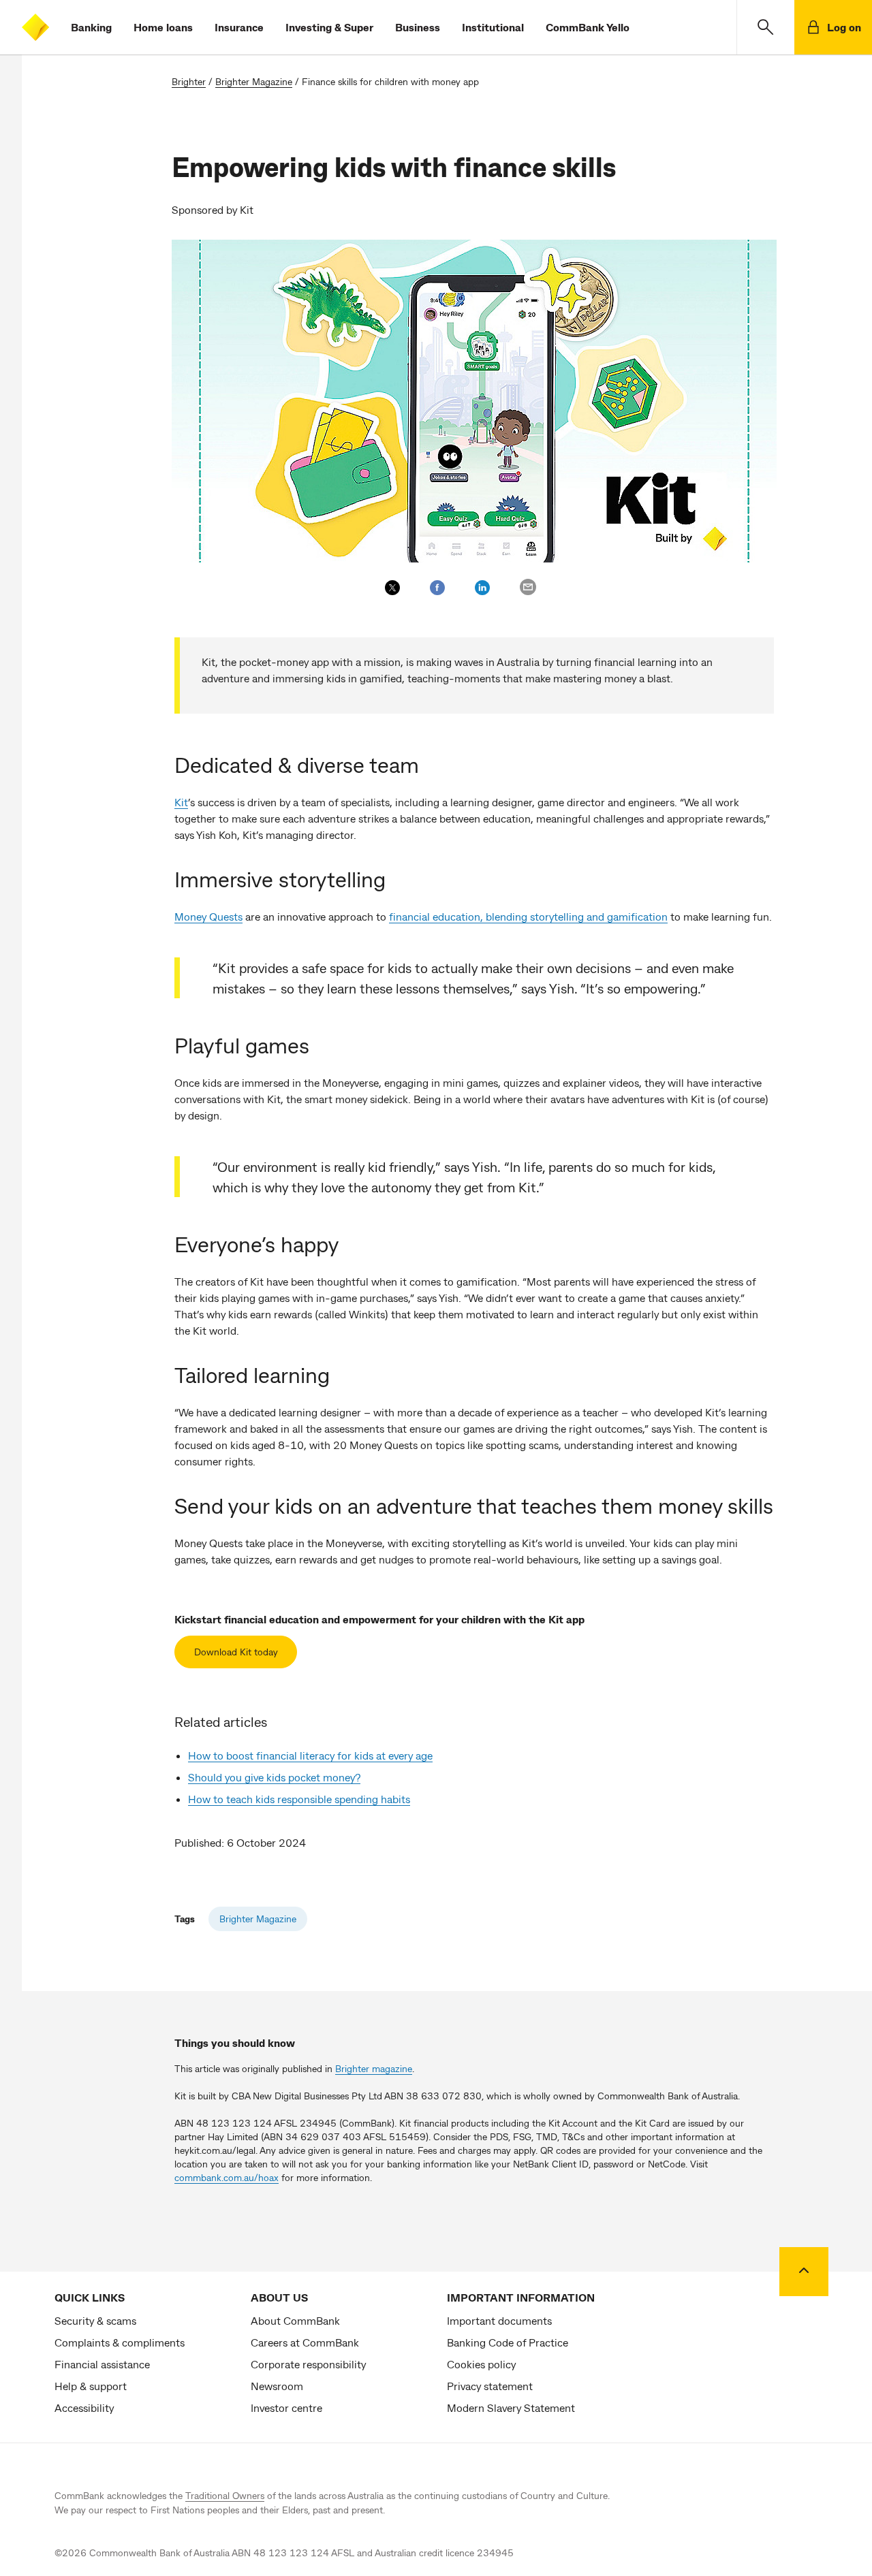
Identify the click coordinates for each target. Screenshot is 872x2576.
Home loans (163, 27)
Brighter (189, 81)
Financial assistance (102, 2364)
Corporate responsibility (308, 2364)
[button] (765, 27)
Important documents (499, 2320)
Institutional (493, 27)
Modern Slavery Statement (511, 2407)
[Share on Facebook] (437, 588)
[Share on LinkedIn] (482, 588)
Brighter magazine (374, 2068)
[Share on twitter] (392, 588)
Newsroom (277, 2386)
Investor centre (286, 2407)
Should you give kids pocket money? (274, 1777)
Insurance (239, 27)
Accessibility (84, 2407)
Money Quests (208, 916)
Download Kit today (236, 1652)
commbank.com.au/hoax (227, 2177)
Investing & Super (329, 27)
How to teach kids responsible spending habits (299, 1799)
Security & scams (95, 2320)
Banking (91, 27)
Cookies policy (481, 2364)
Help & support (91, 2386)
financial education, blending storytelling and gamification (528, 916)
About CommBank (295, 2320)
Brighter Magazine (254, 81)
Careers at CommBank (305, 2342)
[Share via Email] (528, 587)
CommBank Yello (588, 27)
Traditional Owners (225, 2495)
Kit (181, 802)
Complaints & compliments (120, 2342)
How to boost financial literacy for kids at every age (310, 1755)
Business (418, 27)
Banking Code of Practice (508, 2342)
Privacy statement (490, 2386)
